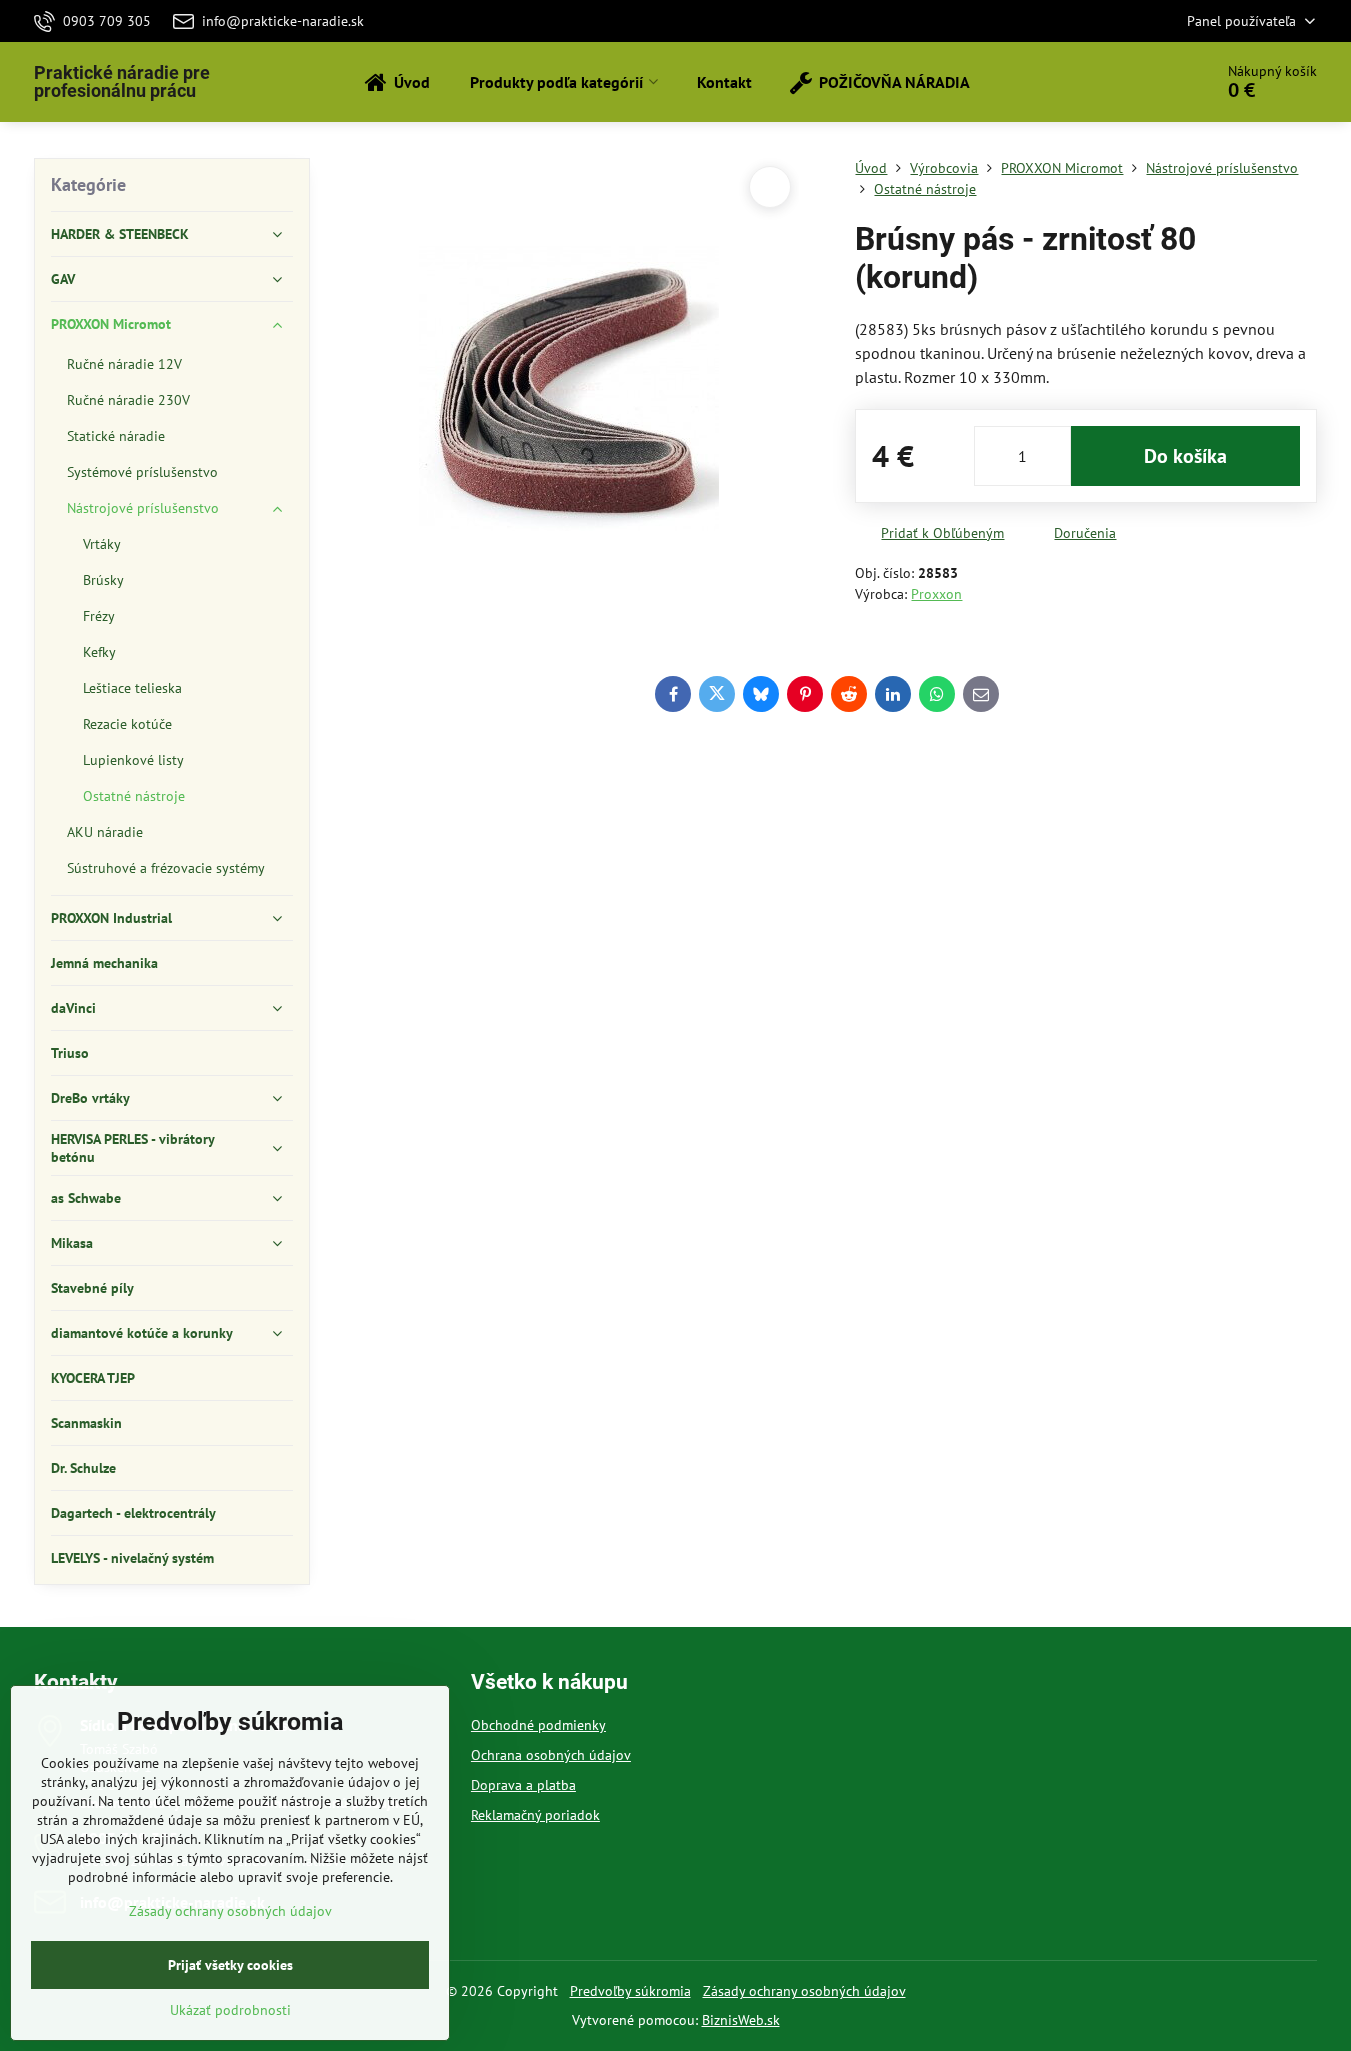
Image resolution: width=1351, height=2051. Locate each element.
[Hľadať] (1141, 82)
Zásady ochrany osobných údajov (804, 1991)
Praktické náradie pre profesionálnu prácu (122, 82)
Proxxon (936, 594)
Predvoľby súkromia (630, 1991)
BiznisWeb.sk (741, 2020)
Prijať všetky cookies (230, 1965)
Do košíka (1185, 456)
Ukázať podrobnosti (230, 2010)
